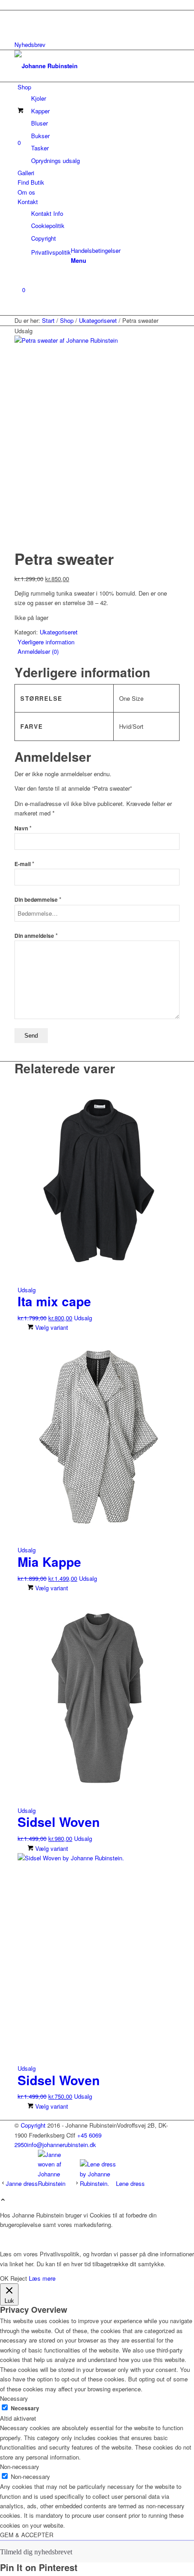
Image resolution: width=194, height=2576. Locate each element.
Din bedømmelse (38, 900)
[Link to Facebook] (20, 15)
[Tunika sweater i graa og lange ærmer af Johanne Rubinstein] (97, 340)
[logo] (82, 66)
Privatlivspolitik (51, 252)
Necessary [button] (14, 2398)
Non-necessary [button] (20, 2467)
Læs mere (42, 2278)
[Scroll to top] (3, 2200)
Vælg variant (51, 1327)
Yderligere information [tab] (46, 642)
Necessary (25, 2408)
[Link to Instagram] (20, 26)
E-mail (24, 864)
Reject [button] (19, 2278)
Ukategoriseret (59, 632)
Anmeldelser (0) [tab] (38, 651)
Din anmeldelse (36, 936)
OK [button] (4, 2278)
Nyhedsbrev (30, 44)
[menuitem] (99, 124)
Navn (23, 828)
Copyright (33, 2125)
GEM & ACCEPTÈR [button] (27, 2535)
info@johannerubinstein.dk (62, 2145)
